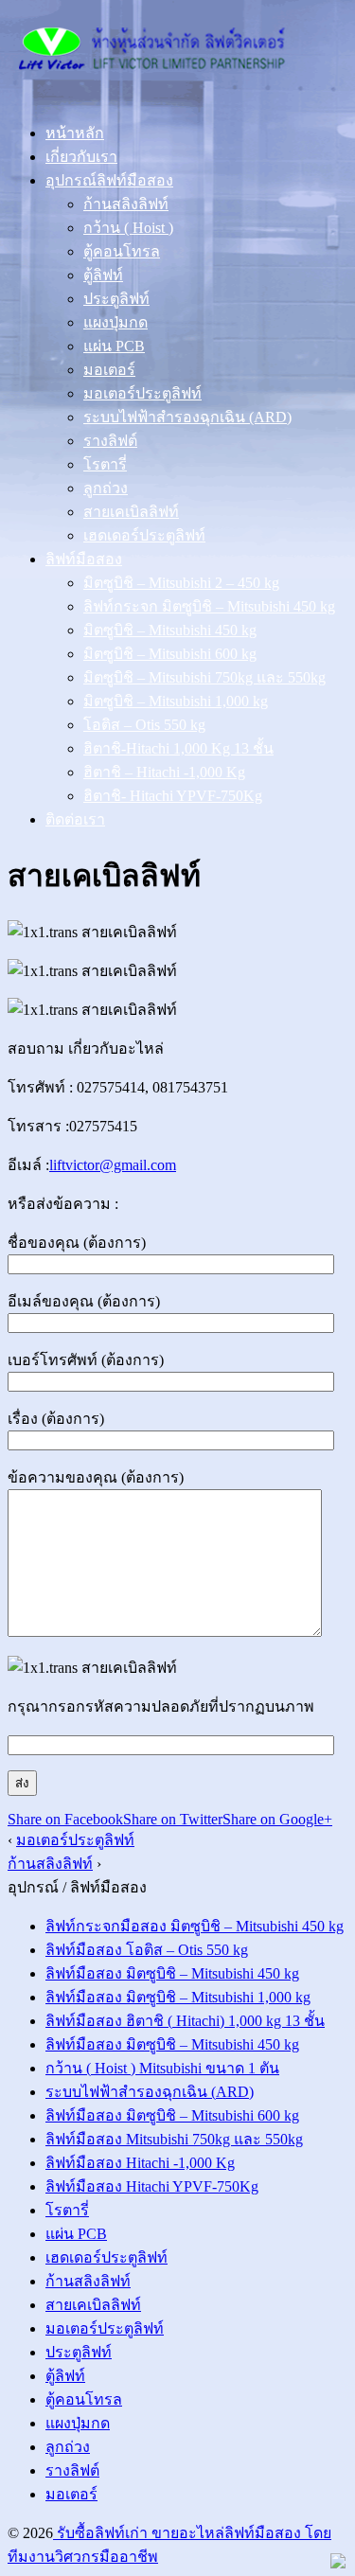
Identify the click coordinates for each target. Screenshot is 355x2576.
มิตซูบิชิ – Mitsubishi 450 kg (170, 630)
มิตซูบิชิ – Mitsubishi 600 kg (170, 654)
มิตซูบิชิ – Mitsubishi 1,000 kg (176, 701)
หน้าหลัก (75, 133)
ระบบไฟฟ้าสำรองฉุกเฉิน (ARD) (187, 417)
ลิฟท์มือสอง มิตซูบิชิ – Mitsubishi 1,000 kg (178, 1997)
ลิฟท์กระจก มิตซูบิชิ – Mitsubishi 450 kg (209, 606)
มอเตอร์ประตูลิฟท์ (142, 393)
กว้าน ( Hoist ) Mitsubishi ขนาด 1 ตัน (162, 2068)
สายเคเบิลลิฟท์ (131, 512)
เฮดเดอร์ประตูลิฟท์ (144, 535)
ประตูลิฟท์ (116, 299)
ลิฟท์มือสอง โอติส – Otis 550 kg (147, 1950)
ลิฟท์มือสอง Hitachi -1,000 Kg (140, 2163)
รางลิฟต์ (110, 441)
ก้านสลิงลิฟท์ (126, 204)
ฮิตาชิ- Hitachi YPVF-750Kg (173, 796)
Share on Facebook (65, 1819)
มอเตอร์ (109, 370)
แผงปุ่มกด (115, 322)
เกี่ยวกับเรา (81, 157)
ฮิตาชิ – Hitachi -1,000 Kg (164, 772)
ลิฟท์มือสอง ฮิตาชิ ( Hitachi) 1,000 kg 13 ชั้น (185, 2021)
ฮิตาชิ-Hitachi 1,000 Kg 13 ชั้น (178, 748)
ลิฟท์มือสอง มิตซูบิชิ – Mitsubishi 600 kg (172, 2115)
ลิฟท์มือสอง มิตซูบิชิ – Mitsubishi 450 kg (172, 1973)
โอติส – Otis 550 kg (144, 725)
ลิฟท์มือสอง (84, 559)
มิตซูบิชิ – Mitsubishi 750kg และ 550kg (204, 677)
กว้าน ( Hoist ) (128, 228)
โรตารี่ (105, 464)
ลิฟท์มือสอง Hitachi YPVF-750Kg (152, 2186)
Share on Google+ (277, 1819)
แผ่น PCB (114, 346)
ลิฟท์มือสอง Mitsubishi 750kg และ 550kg (174, 2139)
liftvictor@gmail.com (113, 1165)
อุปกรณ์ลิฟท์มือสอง (109, 180)
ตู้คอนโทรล (122, 251)
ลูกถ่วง (106, 488)
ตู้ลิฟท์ (103, 275)
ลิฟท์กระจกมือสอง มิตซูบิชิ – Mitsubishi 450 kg (195, 1926)
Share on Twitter (173, 1819)
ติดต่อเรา (75, 819)
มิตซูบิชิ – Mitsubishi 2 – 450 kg (181, 583)
